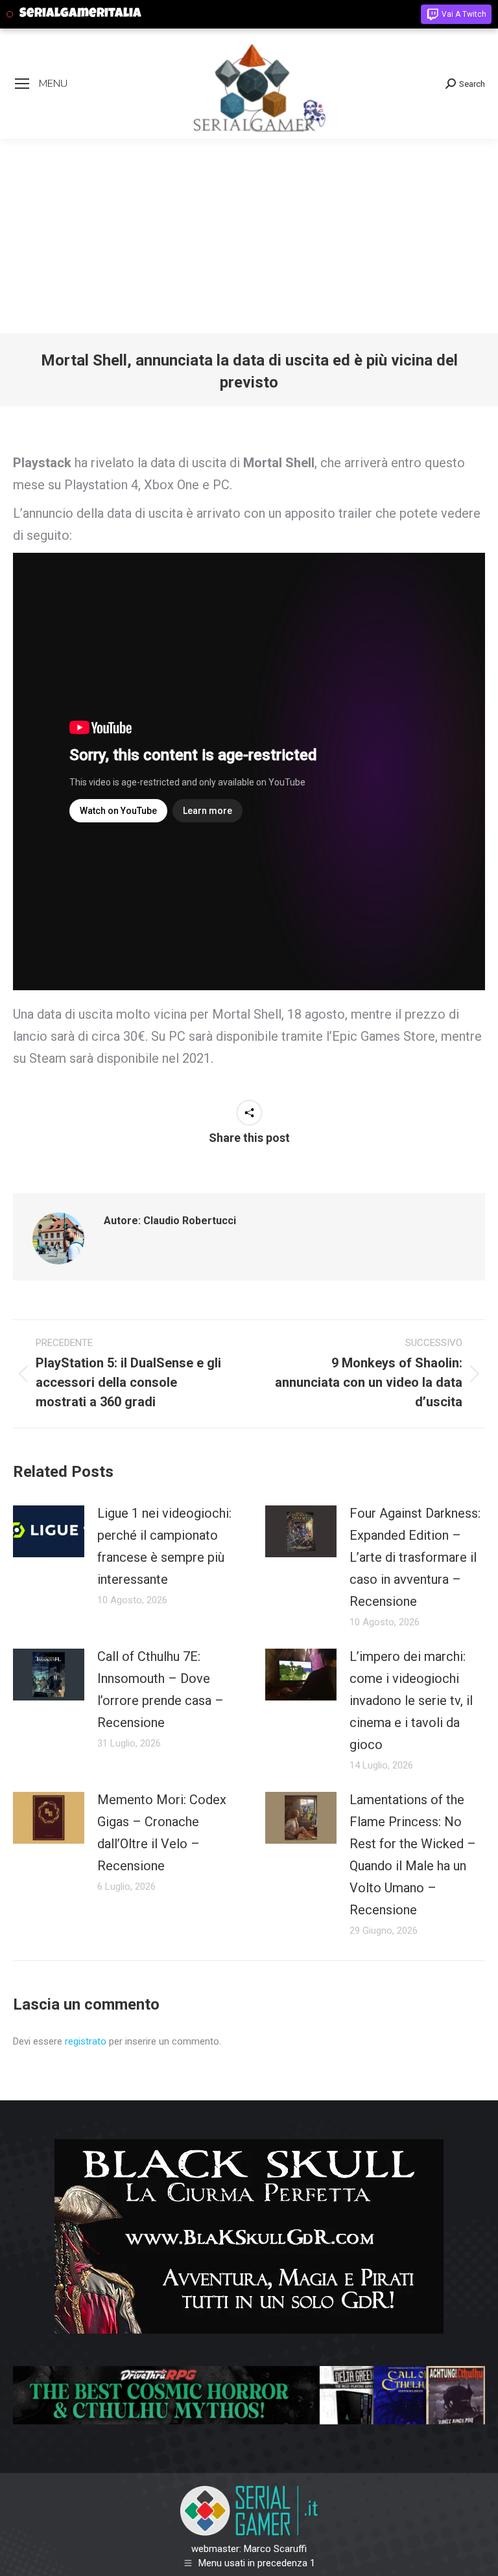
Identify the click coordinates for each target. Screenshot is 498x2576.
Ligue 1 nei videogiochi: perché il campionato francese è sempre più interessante (164, 1546)
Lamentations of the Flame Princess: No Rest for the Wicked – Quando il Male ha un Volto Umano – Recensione (413, 1855)
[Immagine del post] (49, 1531)
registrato (86, 2041)
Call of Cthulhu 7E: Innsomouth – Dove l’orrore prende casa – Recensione (160, 1689)
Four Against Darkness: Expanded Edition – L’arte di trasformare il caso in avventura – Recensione (415, 1557)
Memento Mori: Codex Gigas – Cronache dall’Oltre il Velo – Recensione (162, 1833)
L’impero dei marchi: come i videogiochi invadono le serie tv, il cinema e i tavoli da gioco (411, 1700)
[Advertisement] (249, 236)
